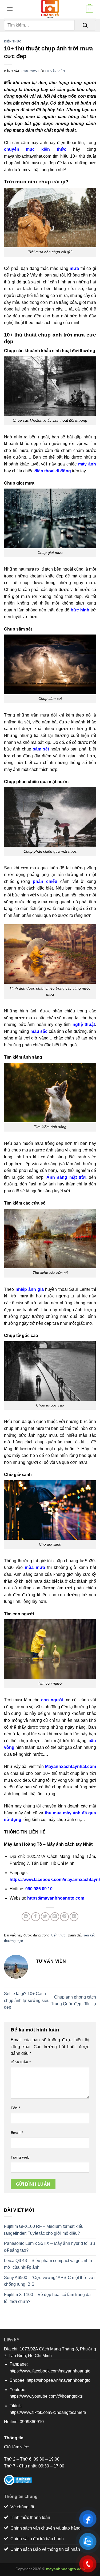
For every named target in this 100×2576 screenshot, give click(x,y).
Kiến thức (13, 41)
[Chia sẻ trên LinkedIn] (74, 1917)
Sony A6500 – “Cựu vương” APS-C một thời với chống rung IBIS (49, 2281)
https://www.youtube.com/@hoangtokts (46, 2396)
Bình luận (21, 2062)
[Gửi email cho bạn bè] (55, 1917)
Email (17, 2133)
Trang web (20, 2157)
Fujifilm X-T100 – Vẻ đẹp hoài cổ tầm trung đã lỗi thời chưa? (47, 2298)
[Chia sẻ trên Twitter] (45, 1917)
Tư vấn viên (55, 71)
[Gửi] (85, 25)
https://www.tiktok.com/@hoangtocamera (48, 2412)
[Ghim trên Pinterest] (64, 1917)
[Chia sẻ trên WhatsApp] (26, 1917)
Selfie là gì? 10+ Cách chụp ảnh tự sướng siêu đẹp (27, 2000)
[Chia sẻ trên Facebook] (36, 1917)
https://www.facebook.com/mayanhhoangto (50, 2371)
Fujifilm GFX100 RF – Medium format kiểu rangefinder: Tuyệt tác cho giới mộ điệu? (44, 2230)
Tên (15, 2108)
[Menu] (9, 9)
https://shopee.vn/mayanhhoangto (59, 2380)
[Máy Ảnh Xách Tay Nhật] (50, 9)
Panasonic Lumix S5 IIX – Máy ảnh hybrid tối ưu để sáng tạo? (49, 2247)
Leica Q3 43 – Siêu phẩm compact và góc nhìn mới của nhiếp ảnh (48, 2264)
